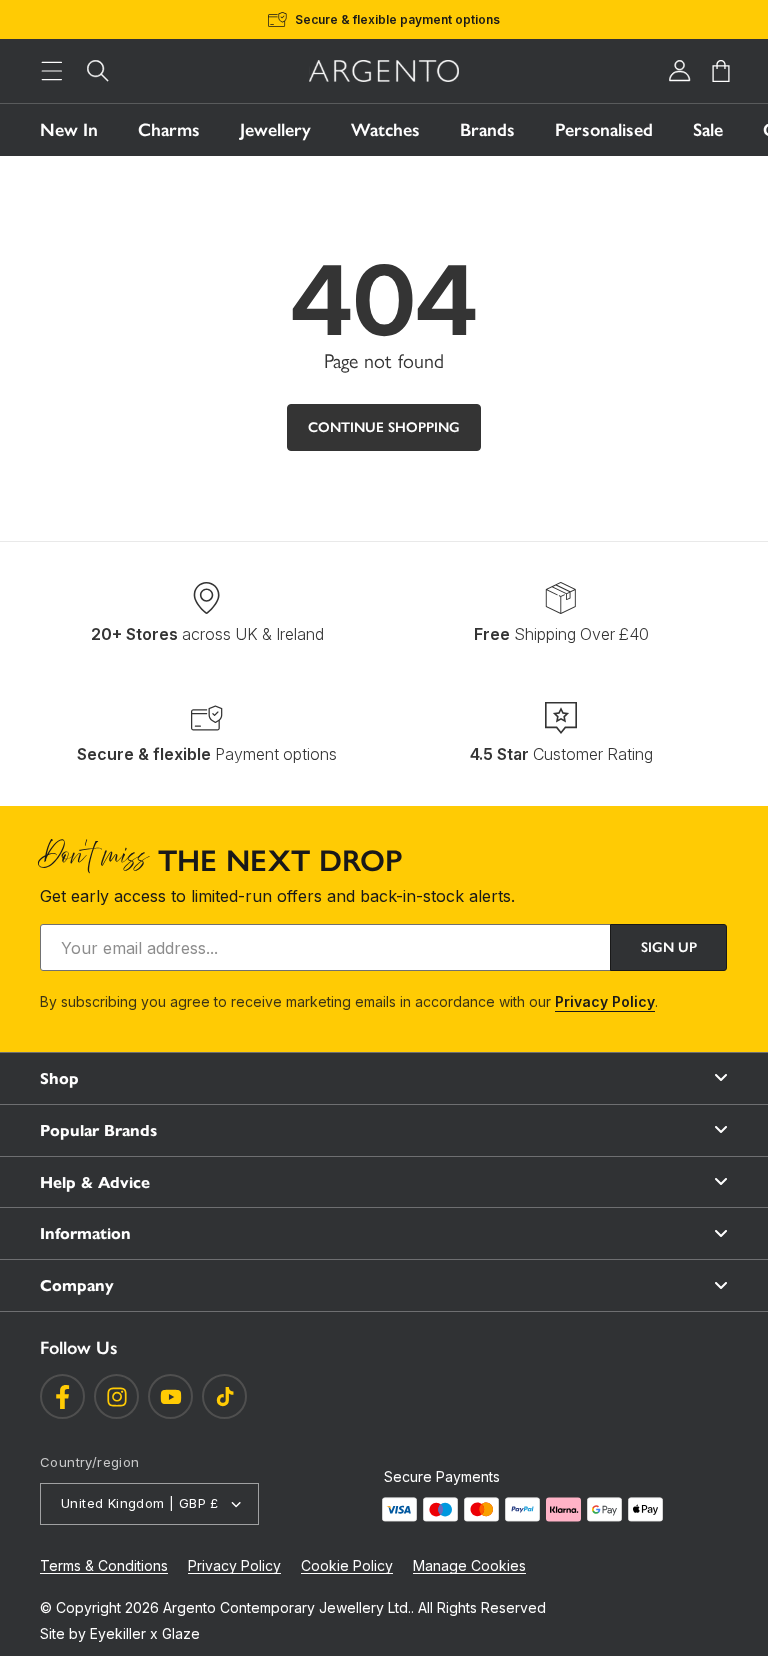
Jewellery (275, 130)
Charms (169, 130)
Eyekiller (118, 1633)
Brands (487, 130)
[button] (52, 71)
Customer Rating (561, 754)
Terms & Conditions (104, 1565)
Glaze (181, 1633)
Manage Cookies (469, 1565)
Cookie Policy (347, 1565)
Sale (708, 130)
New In (69, 130)
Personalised (604, 130)
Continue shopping (384, 427)
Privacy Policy (605, 1001)
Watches (385, 130)
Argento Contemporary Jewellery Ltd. (287, 1607)
